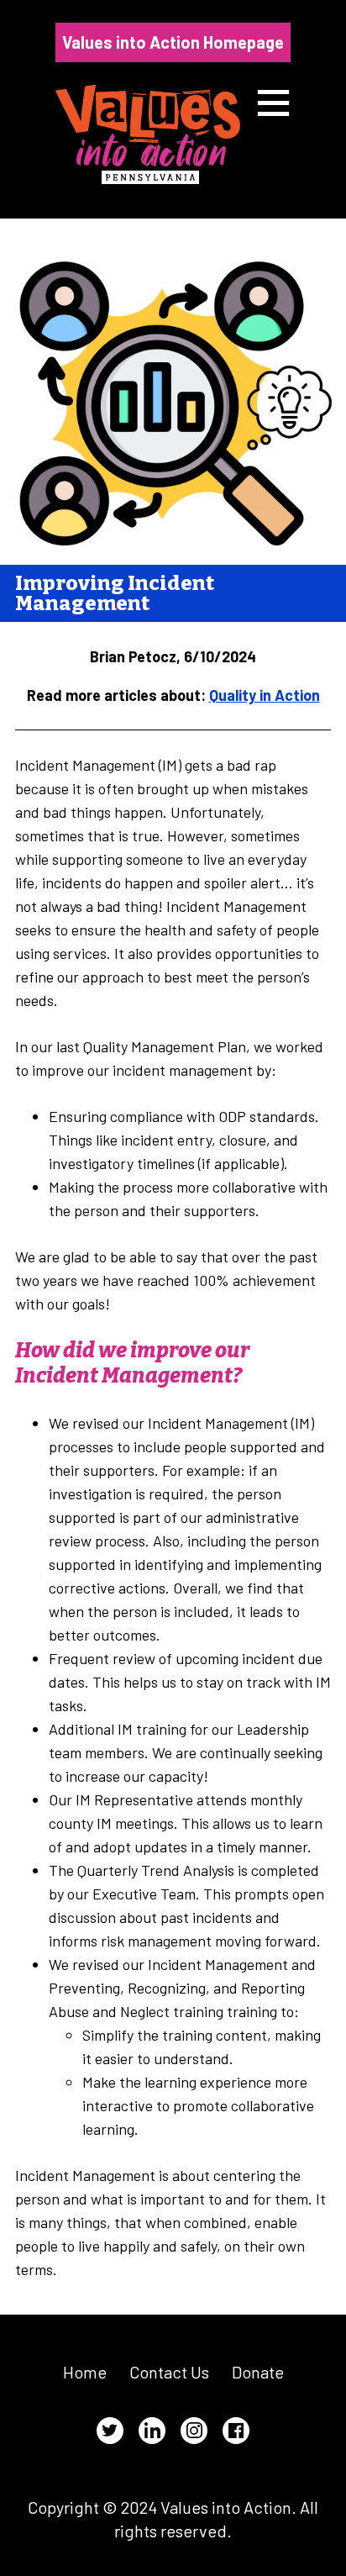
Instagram (194, 2431)
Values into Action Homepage (173, 42)
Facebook (236, 2431)
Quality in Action (265, 695)
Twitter (110, 2431)
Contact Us (169, 2372)
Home (85, 2372)
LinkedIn (152, 2431)
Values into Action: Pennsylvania (148, 134)
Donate (258, 2372)
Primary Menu (273, 103)
